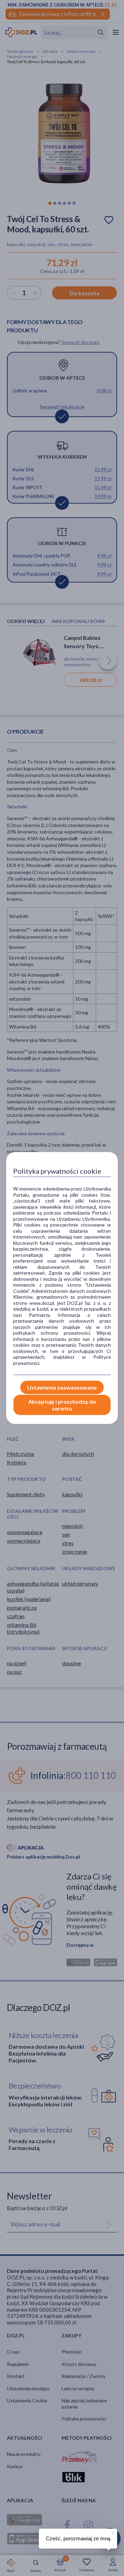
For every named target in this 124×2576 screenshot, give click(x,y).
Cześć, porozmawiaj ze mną (78, 2538)
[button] (112, 2532)
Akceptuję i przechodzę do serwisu (62, 1405)
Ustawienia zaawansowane (62, 1387)
